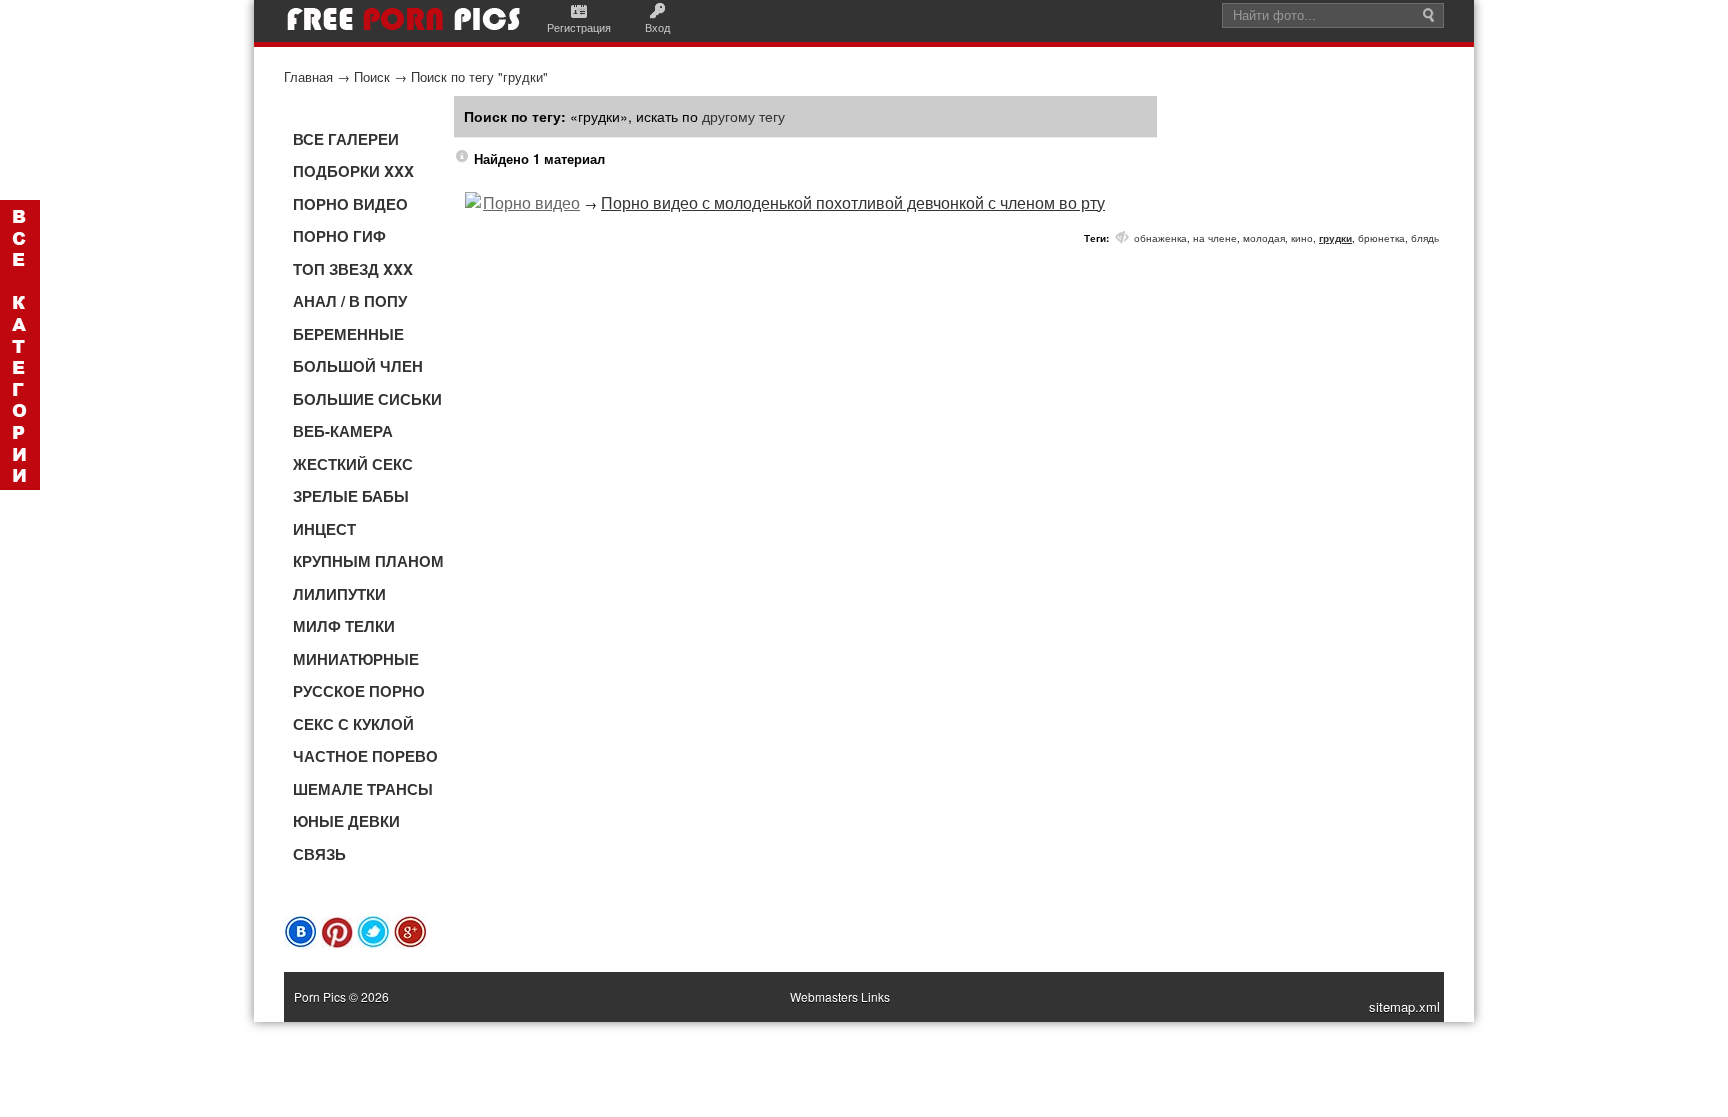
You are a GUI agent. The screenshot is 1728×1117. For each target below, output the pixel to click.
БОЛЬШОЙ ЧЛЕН (358, 366)
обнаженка (1160, 238)
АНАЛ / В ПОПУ (350, 301)
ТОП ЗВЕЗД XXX (353, 269)
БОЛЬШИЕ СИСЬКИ (367, 399)
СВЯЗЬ (319, 854)
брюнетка (1381, 238)
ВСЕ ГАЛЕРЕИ (346, 139)
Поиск (372, 76)
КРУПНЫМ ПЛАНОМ (368, 561)
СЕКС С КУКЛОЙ (353, 724)
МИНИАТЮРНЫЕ (356, 659)
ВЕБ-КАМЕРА (343, 431)
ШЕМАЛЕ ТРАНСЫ (363, 789)
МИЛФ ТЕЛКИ (344, 626)
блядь (1425, 238)
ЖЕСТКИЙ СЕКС (353, 464)
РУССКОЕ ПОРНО (359, 691)
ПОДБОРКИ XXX (353, 171)
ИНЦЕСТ (324, 529)
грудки (1335, 238)
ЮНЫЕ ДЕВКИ (346, 821)
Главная (308, 76)
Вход (657, 27)
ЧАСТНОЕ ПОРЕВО (365, 756)
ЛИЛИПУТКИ (339, 594)
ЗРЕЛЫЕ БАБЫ (351, 496)
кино (1302, 238)
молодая (1264, 238)
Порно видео (531, 202)
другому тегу (743, 116)
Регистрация (579, 27)
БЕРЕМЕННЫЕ (348, 334)
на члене (1215, 238)
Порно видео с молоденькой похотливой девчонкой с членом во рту (853, 202)
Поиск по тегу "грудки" (479, 76)
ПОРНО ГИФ (339, 236)
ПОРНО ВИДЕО (350, 204)
